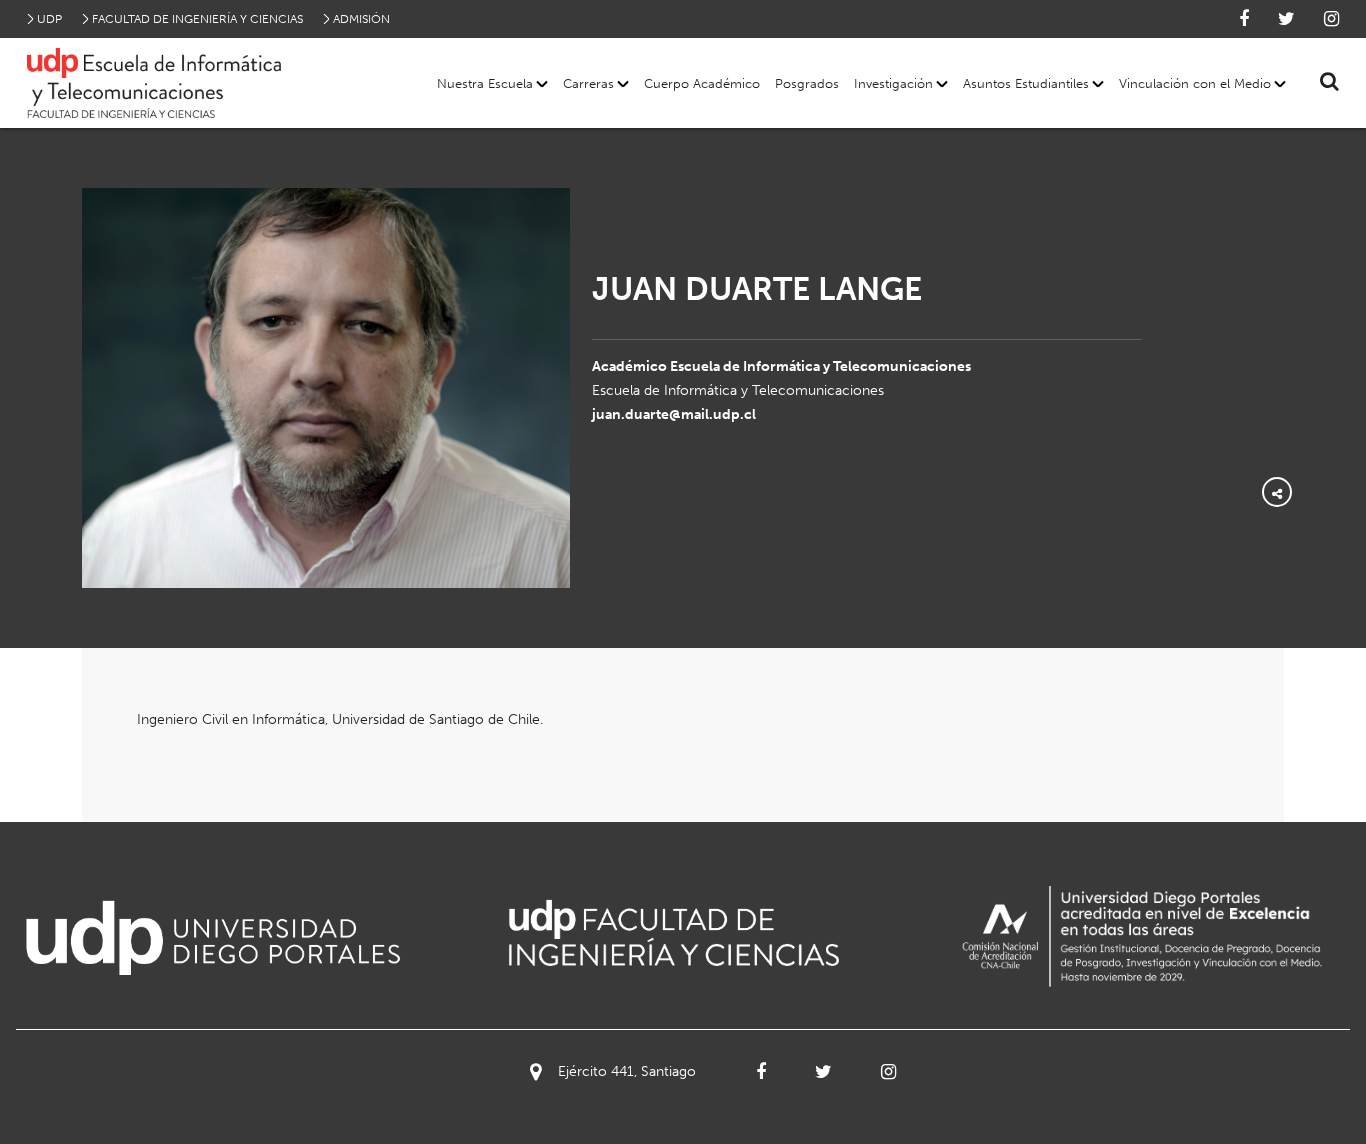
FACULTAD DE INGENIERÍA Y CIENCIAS (197, 19)
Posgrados (807, 83)
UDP (49, 19)
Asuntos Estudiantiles (1026, 83)
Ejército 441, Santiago (627, 1071)
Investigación (893, 83)
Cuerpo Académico (702, 83)
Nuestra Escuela (485, 83)
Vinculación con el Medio (1195, 83)
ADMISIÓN (361, 19)
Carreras (588, 83)
